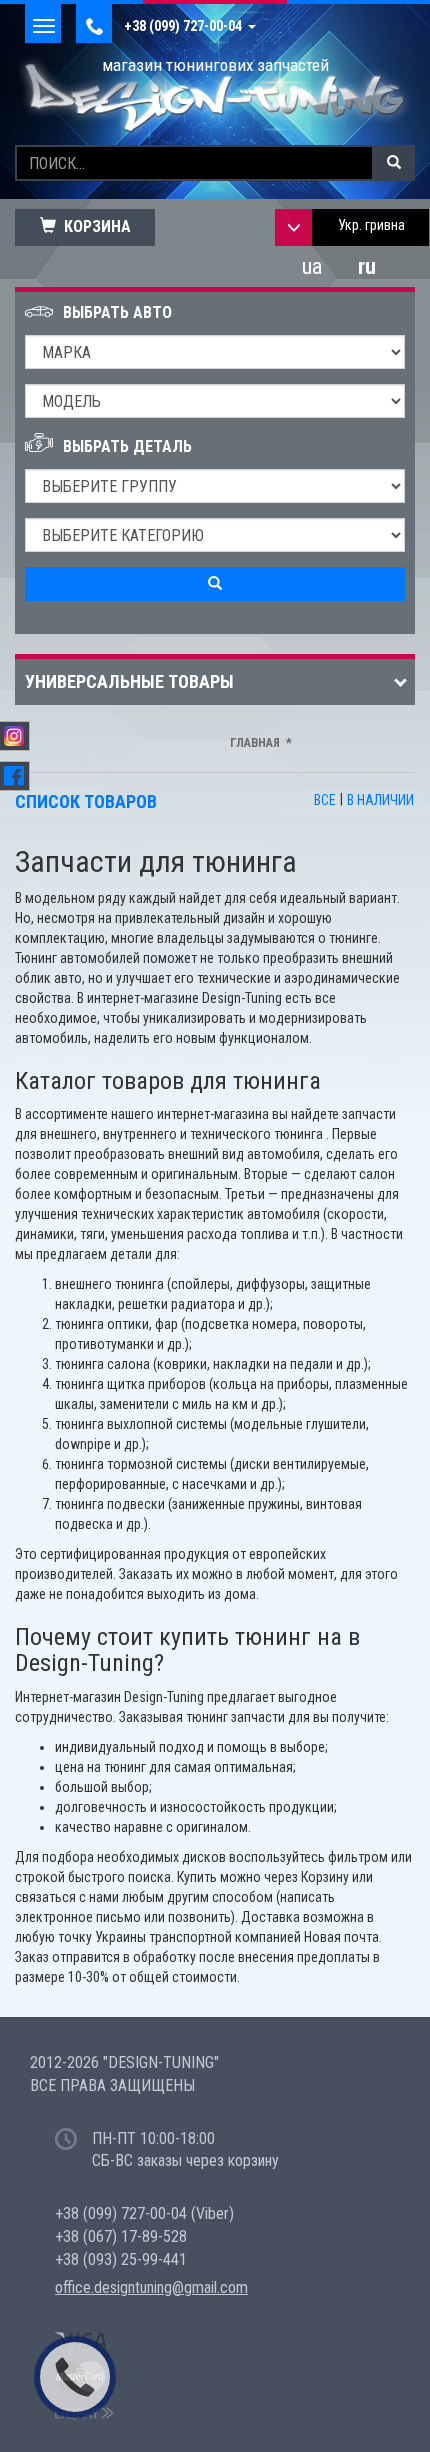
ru (367, 266)
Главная (255, 743)
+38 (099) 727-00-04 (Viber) (144, 2213)
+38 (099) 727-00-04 (186, 26)
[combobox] (370, 227)
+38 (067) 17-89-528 (121, 2236)
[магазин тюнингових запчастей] (215, 96)
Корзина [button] (93, 226)
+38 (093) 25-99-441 (121, 2259)
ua (312, 266)
